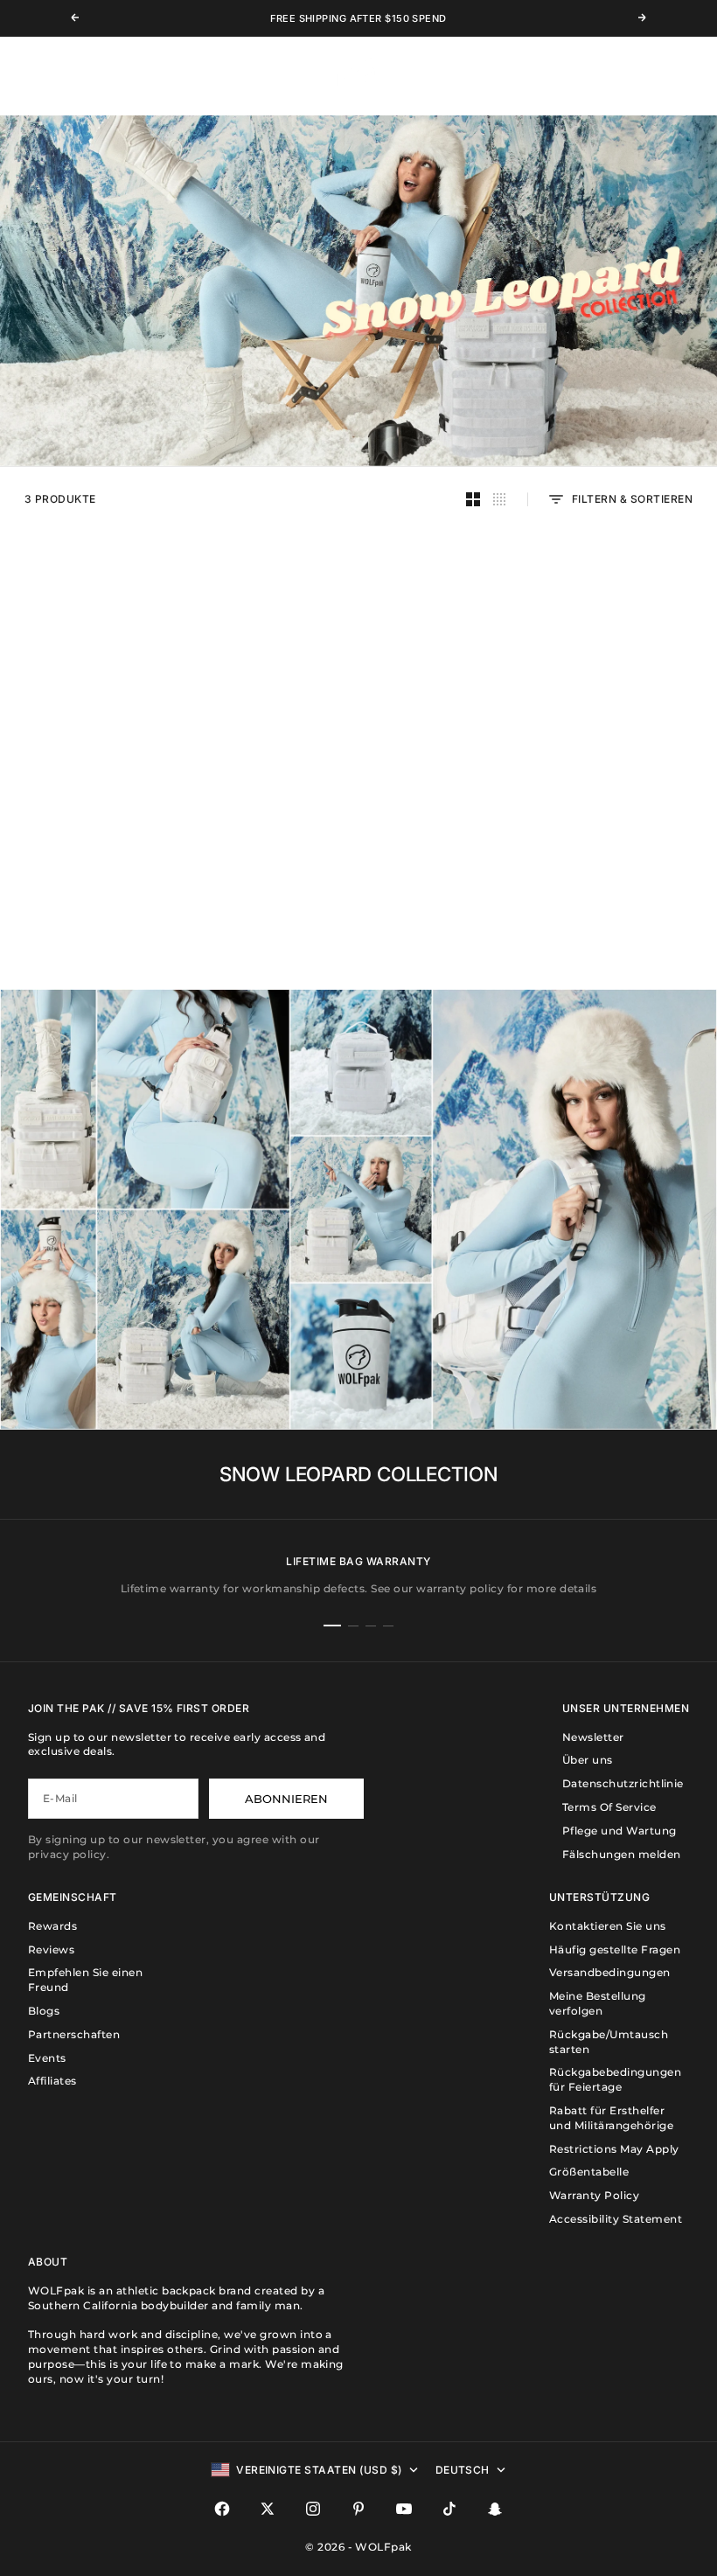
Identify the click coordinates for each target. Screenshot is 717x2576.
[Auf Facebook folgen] (222, 2509)
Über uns (588, 1760)
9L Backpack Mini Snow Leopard (118, 787)
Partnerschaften (74, 2034)
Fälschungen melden (622, 1854)
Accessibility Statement (616, 2219)
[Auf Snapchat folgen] (495, 2509)
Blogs (44, 2011)
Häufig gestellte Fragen (615, 1949)
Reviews (51, 1949)
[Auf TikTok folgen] (449, 2509)
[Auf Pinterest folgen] (358, 2509)
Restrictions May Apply (614, 2149)
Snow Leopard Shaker (599, 787)
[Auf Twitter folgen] (268, 2509)
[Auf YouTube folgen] (404, 2509)
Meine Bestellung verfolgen (598, 2003)
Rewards (52, 1926)
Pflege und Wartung (620, 1831)
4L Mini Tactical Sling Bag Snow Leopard (358, 794)
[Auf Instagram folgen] (313, 2509)
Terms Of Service (609, 1807)
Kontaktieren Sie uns (608, 1926)
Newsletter (593, 1737)
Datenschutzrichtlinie (623, 1783)
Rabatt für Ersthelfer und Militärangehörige (611, 2118)
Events (47, 2058)
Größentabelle (589, 2172)
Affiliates (52, 2081)
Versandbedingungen (610, 1972)
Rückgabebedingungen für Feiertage (615, 2079)
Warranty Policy (594, 2195)
